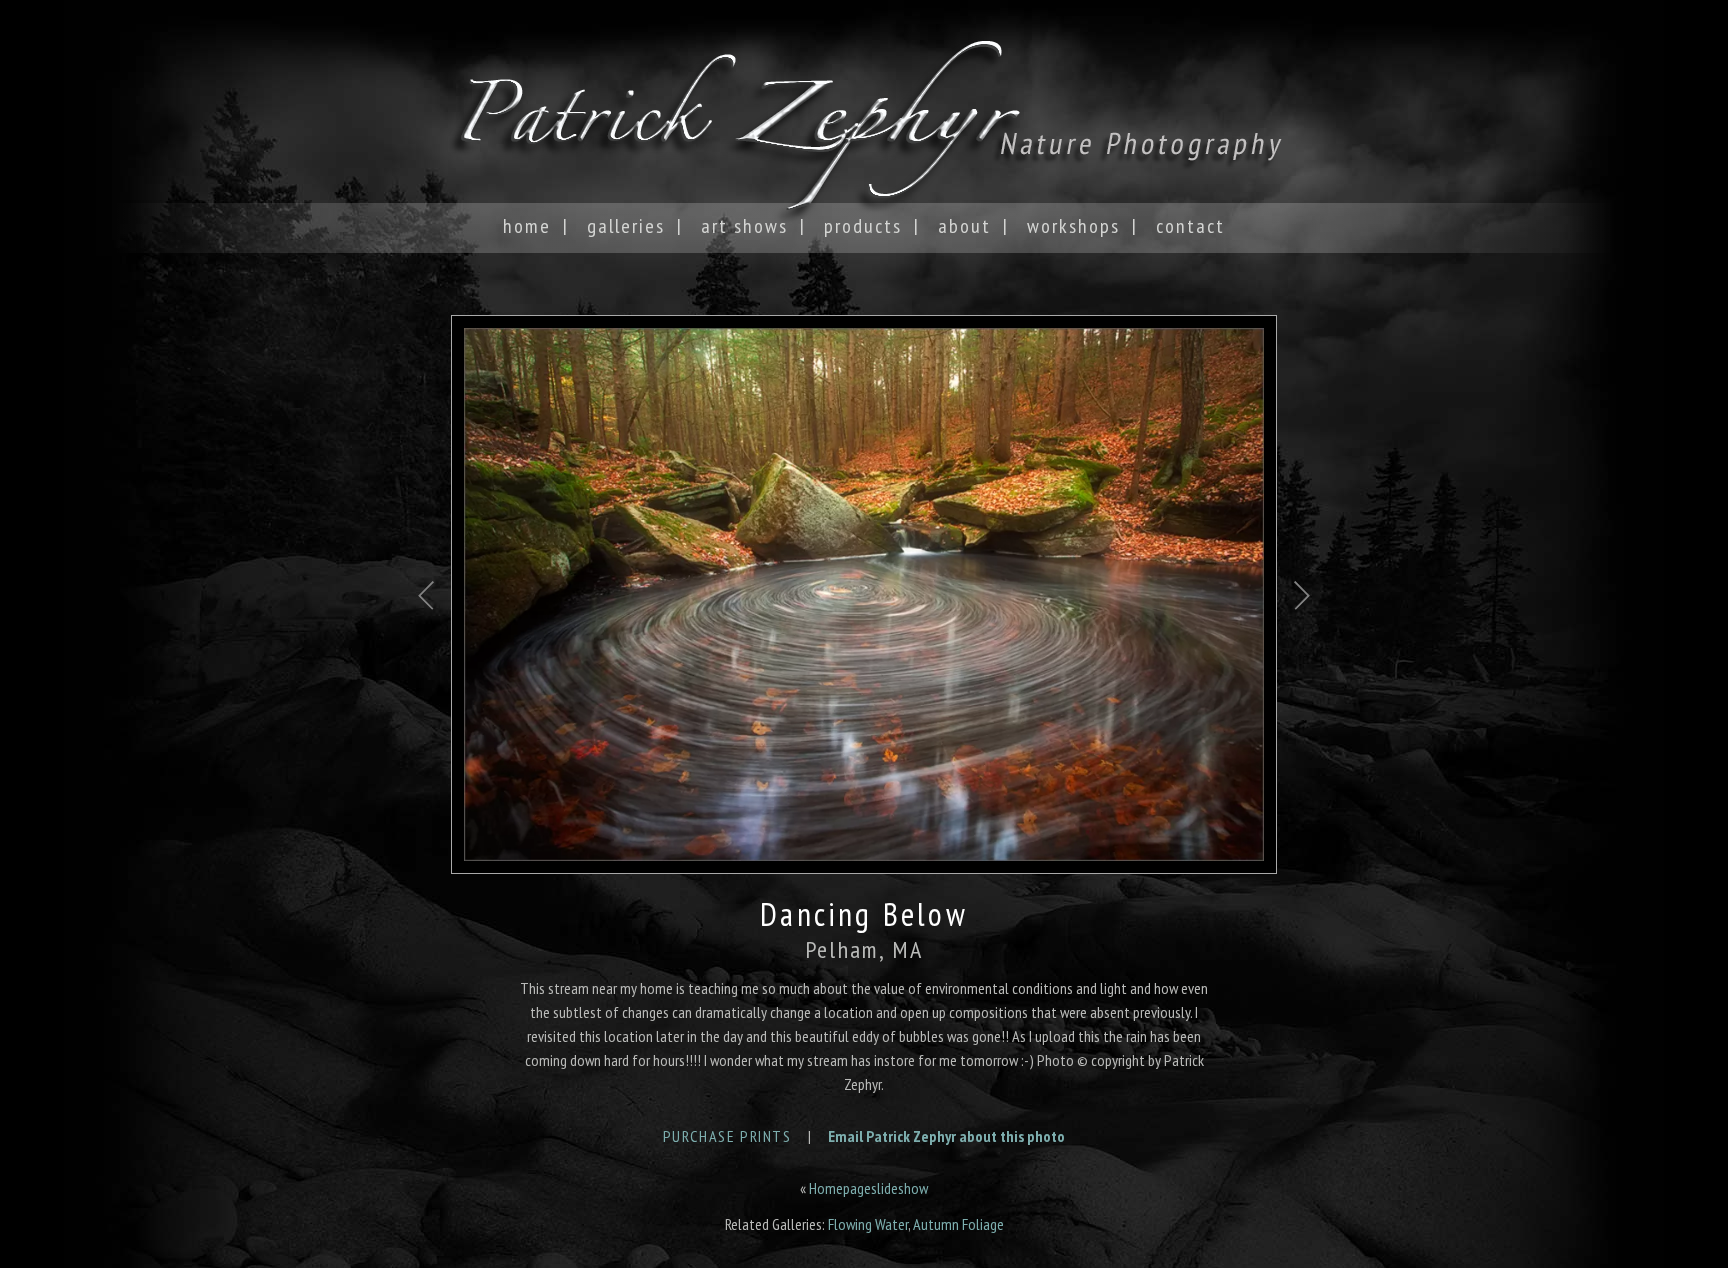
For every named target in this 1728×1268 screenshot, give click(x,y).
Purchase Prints (727, 1136)
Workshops (1073, 226)
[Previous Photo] (426, 665)
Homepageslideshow (868, 1188)
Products (863, 226)
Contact (1190, 226)
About (964, 226)
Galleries (626, 226)
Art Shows (744, 226)
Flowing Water (868, 1224)
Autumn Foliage (958, 1224)
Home (527, 226)
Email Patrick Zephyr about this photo (946, 1136)
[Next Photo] (1302, 665)
